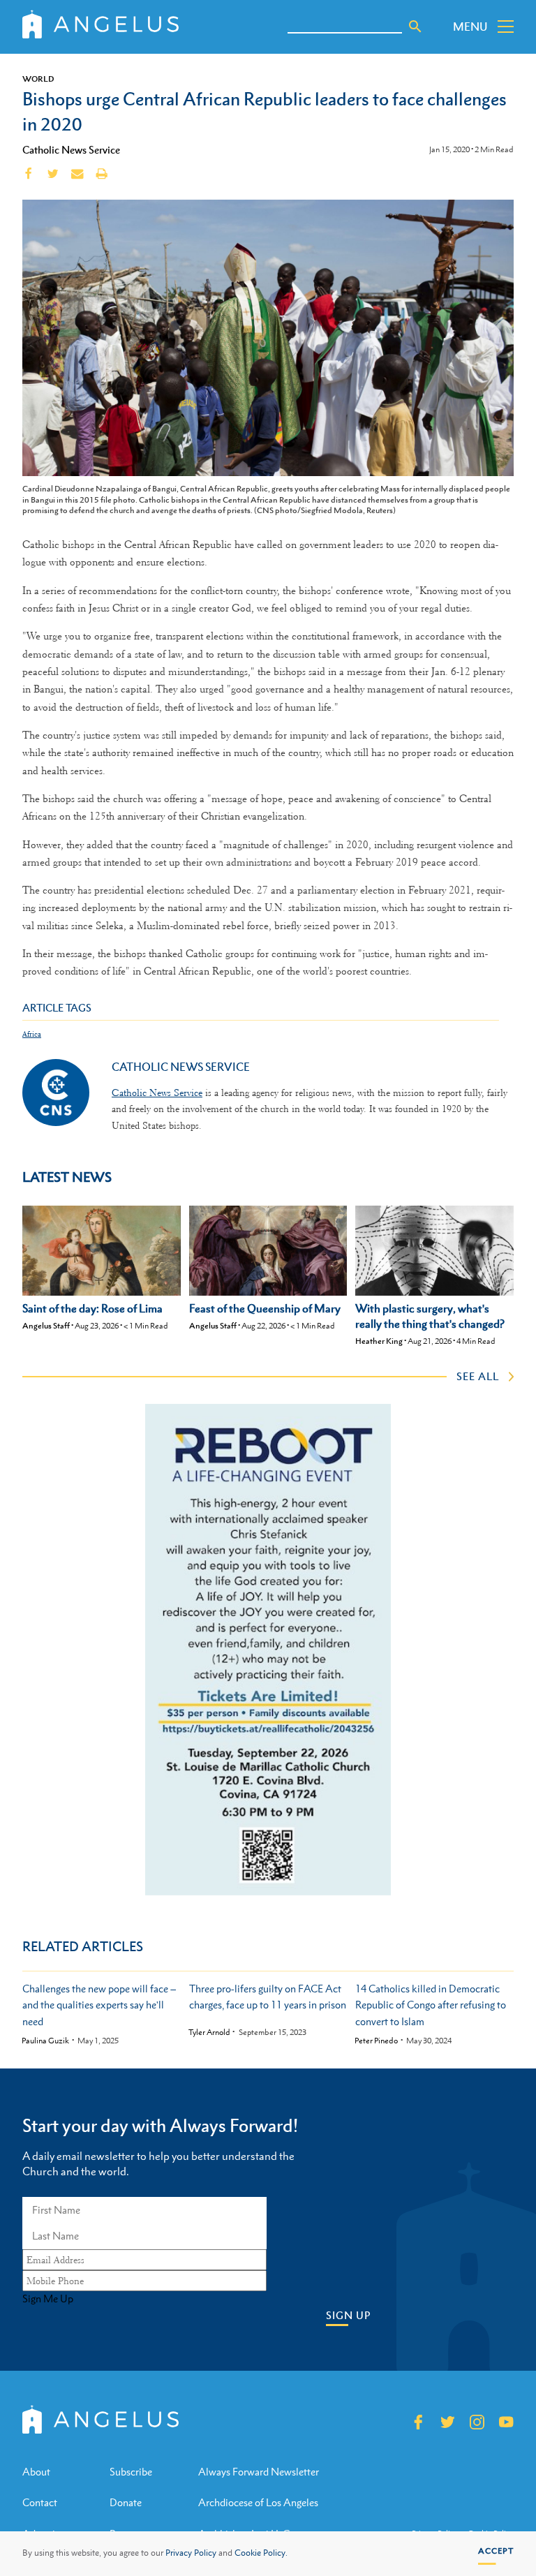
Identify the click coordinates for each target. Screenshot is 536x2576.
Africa (32, 1034)
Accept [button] (496, 2551)
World (38, 79)
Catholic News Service (71, 149)
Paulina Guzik (45, 2041)
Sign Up (348, 2315)
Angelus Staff (46, 1326)
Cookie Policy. (261, 2553)
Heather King (379, 1341)
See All (478, 1376)
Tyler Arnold (209, 2033)
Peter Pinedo (376, 2041)
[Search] (415, 27)
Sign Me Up (48, 2299)
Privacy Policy (191, 2553)
